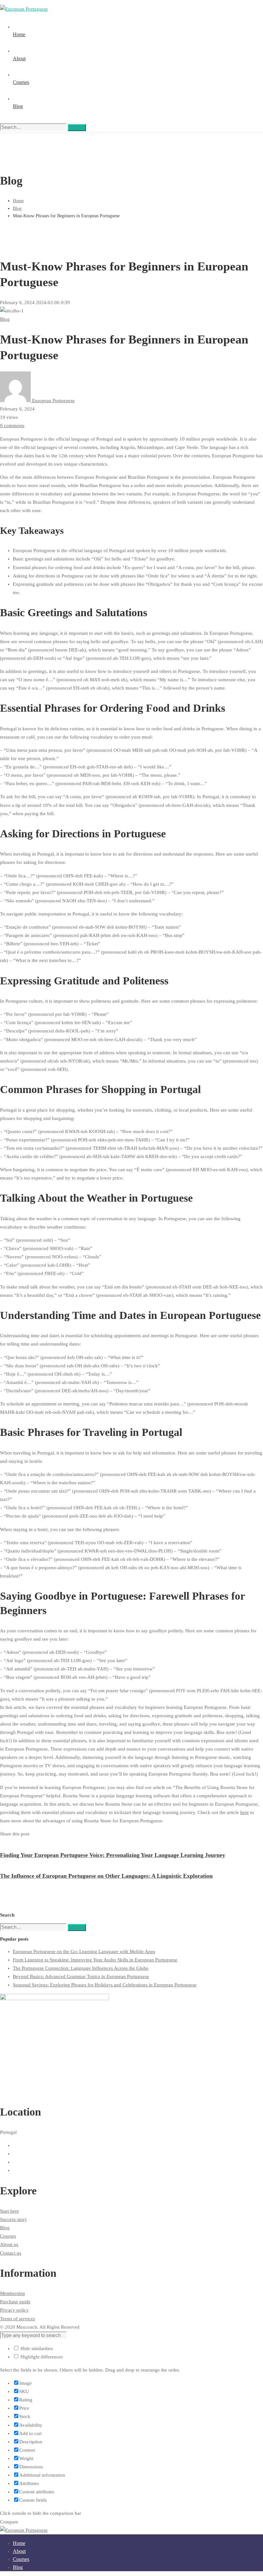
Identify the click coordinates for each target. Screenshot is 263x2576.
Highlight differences (41, 2357)
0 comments (12, 426)
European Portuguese (53, 401)
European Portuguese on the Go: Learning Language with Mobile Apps (84, 1951)
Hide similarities (36, 2348)
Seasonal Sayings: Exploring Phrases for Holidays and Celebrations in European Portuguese (105, 1985)
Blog (17, 208)
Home (18, 201)
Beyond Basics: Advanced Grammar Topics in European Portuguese (81, 1976)
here (245, 1812)
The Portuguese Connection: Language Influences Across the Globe (81, 1968)
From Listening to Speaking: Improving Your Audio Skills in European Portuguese (95, 1960)
